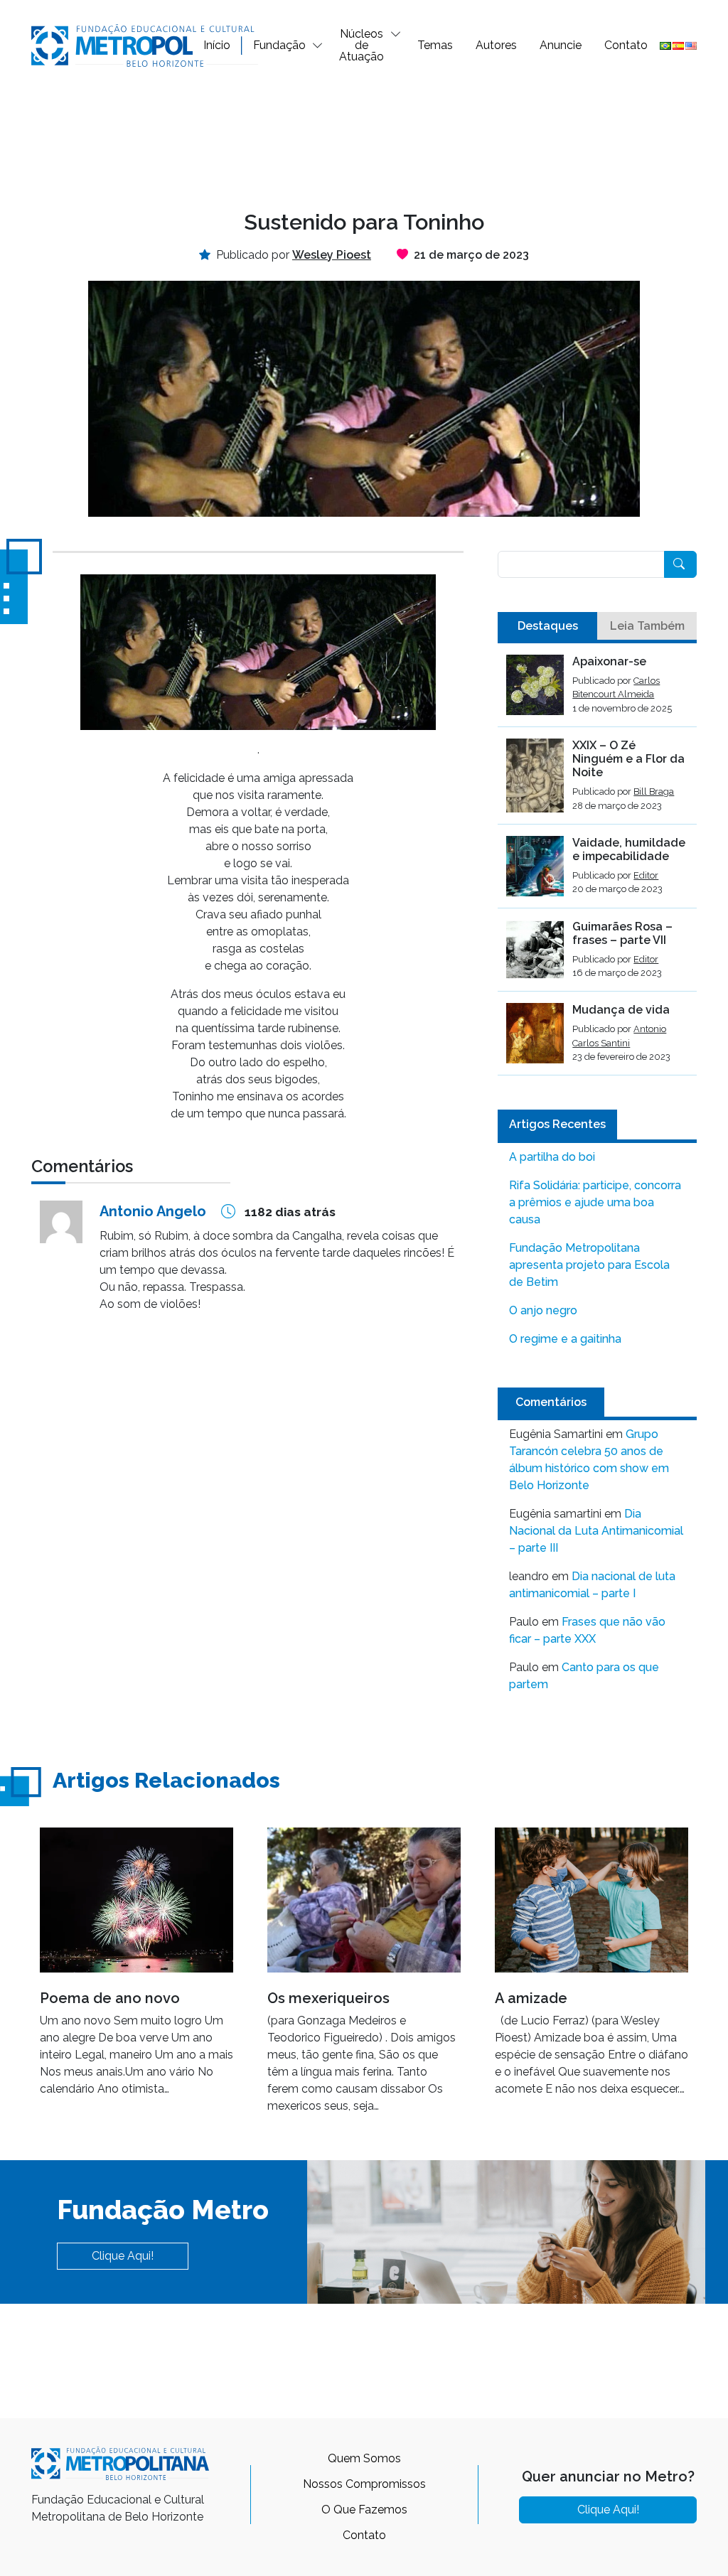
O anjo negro (543, 1310)
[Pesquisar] (680, 564)
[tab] (547, 626)
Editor (646, 875)
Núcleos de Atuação (362, 45)
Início (217, 45)
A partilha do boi (552, 1157)
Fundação (279, 45)
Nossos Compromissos (364, 2484)
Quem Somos (364, 2458)
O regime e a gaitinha (565, 1339)
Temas (435, 45)
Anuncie (561, 45)
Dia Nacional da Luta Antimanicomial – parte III (596, 1531)
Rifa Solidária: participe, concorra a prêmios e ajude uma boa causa (595, 1202)
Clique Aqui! (123, 2256)
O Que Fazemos (364, 2510)
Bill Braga (654, 791)
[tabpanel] (597, 865)
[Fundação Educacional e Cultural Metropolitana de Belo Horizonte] (145, 44)
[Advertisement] (364, 138)
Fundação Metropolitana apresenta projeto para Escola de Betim (589, 1265)
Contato (626, 45)
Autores (496, 45)
